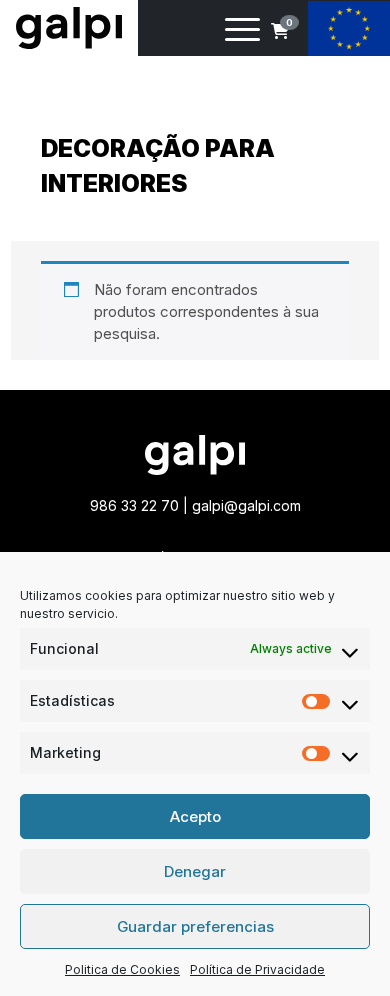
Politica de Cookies (122, 969)
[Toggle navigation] (242, 33)
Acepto (195, 816)
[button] (280, 31)
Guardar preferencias (195, 926)
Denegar (195, 871)
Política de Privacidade (257, 969)
